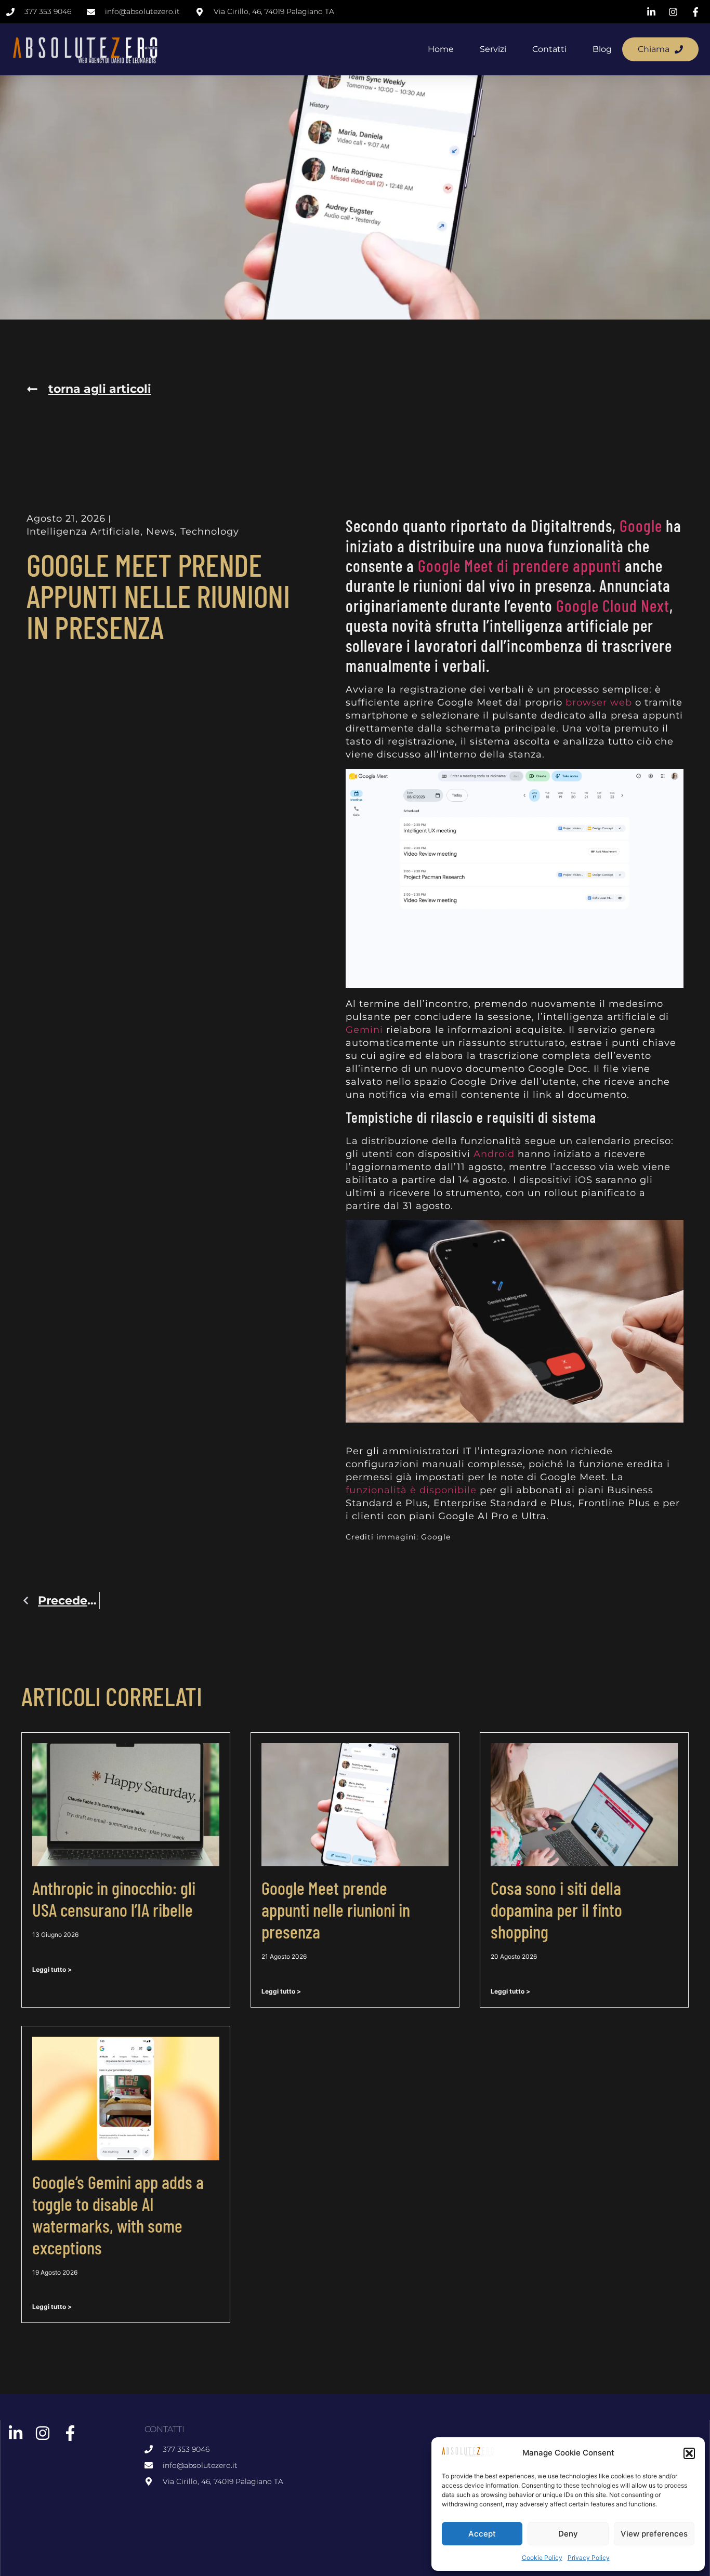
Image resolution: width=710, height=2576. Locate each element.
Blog (602, 49)
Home (441, 49)
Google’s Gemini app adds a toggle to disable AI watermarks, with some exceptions (118, 2214)
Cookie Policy (542, 2558)
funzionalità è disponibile (411, 1490)
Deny (568, 2534)
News (160, 532)
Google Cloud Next (613, 605)
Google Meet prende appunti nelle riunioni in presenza (336, 1909)
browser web (599, 702)
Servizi (493, 49)
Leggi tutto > (52, 1969)
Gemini (364, 1030)
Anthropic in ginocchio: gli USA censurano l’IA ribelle (114, 1898)
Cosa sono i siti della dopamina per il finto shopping (556, 1909)
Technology (210, 532)
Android (494, 1154)
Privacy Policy (589, 2558)
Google (641, 525)
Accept (482, 2534)
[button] (689, 2453)
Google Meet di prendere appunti (520, 565)
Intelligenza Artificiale (83, 532)
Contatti (549, 49)
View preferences (654, 2534)
